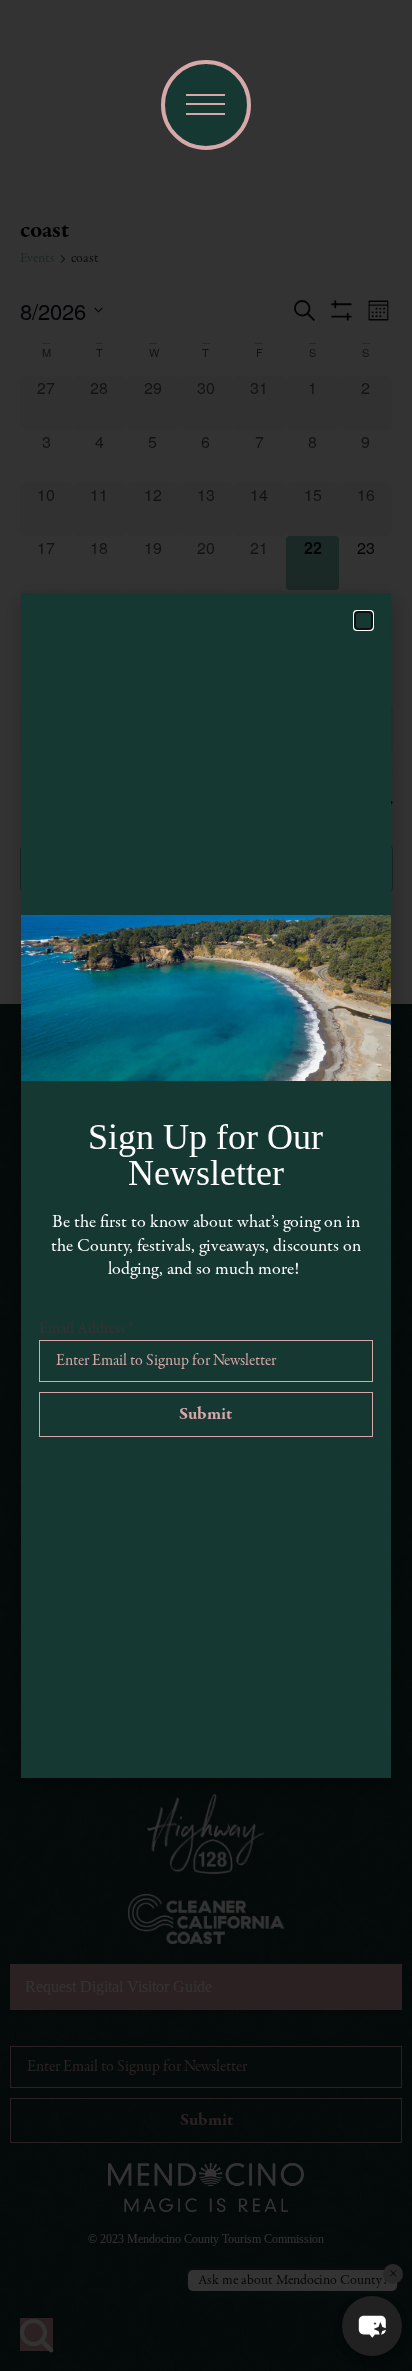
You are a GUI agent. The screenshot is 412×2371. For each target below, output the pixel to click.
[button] (372, 2326)
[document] (206, 1185)
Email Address (86, 1329)
